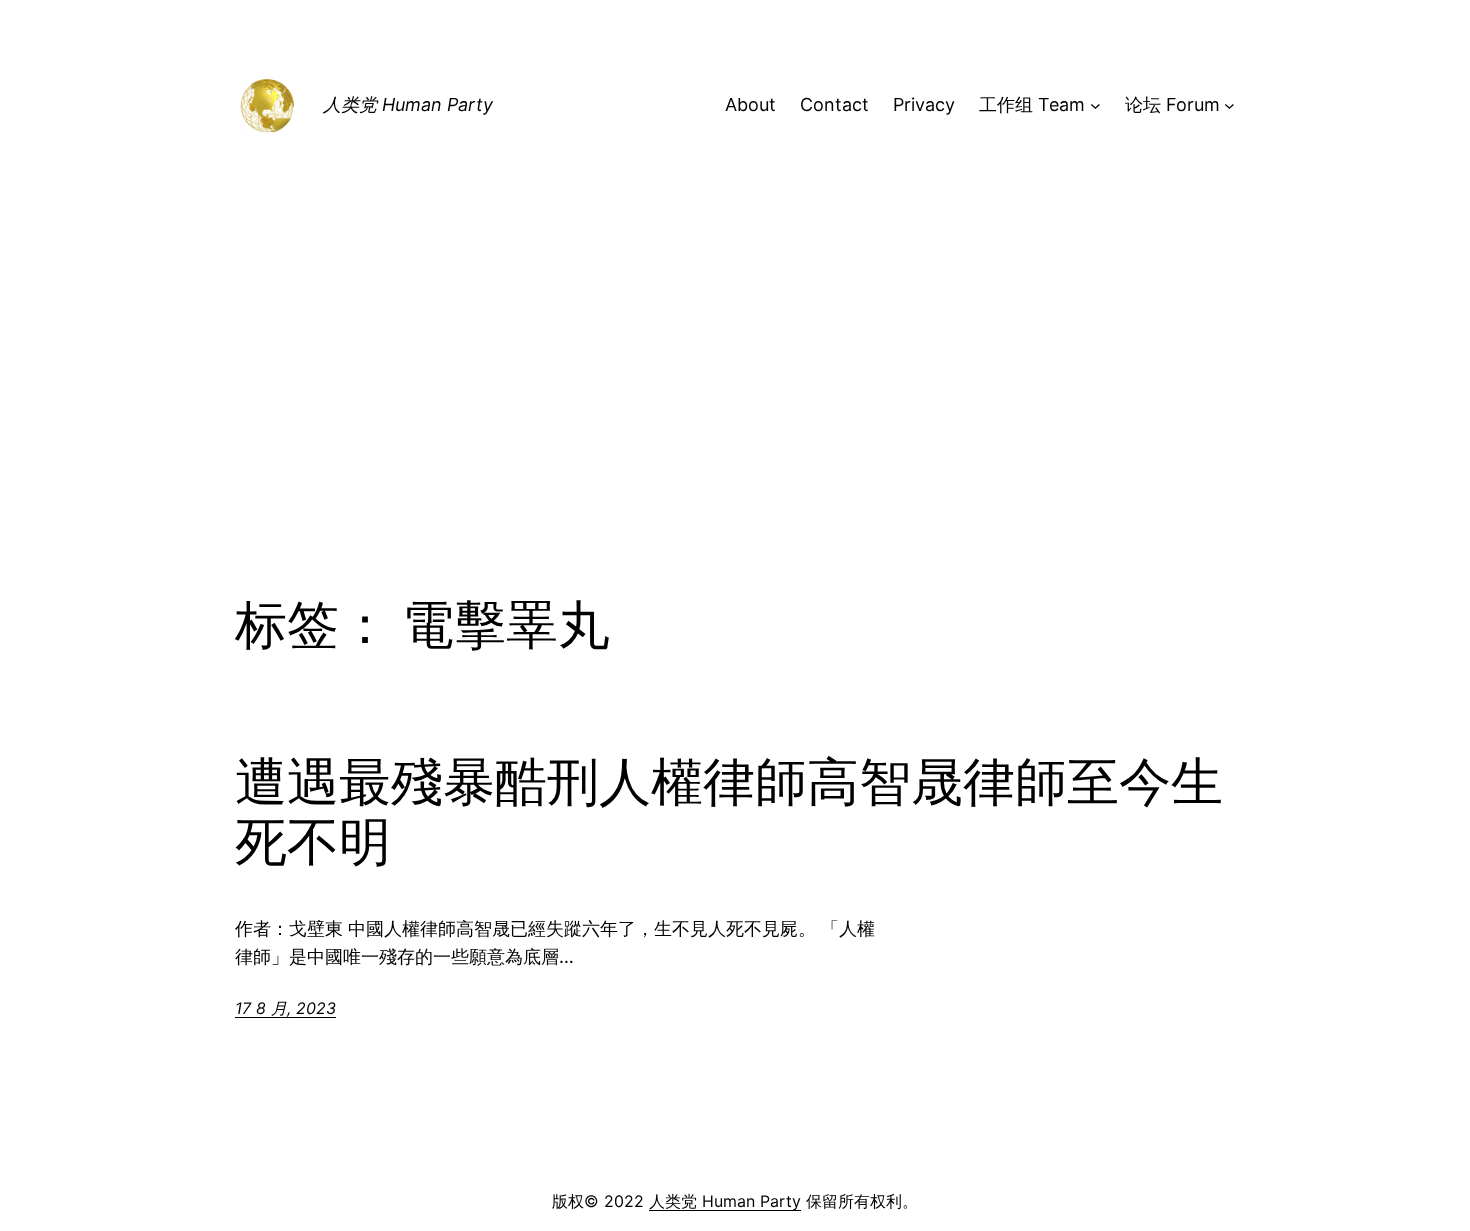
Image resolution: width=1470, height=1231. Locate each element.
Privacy (924, 104)
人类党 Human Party (408, 104)
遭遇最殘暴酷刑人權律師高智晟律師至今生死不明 (729, 812)
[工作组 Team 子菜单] (1095, 105)
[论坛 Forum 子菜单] (1229, 105)
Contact (834, 104)
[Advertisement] (735, 430)
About (750, 104)
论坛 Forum (1172, 104)
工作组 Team (1032, 104)
